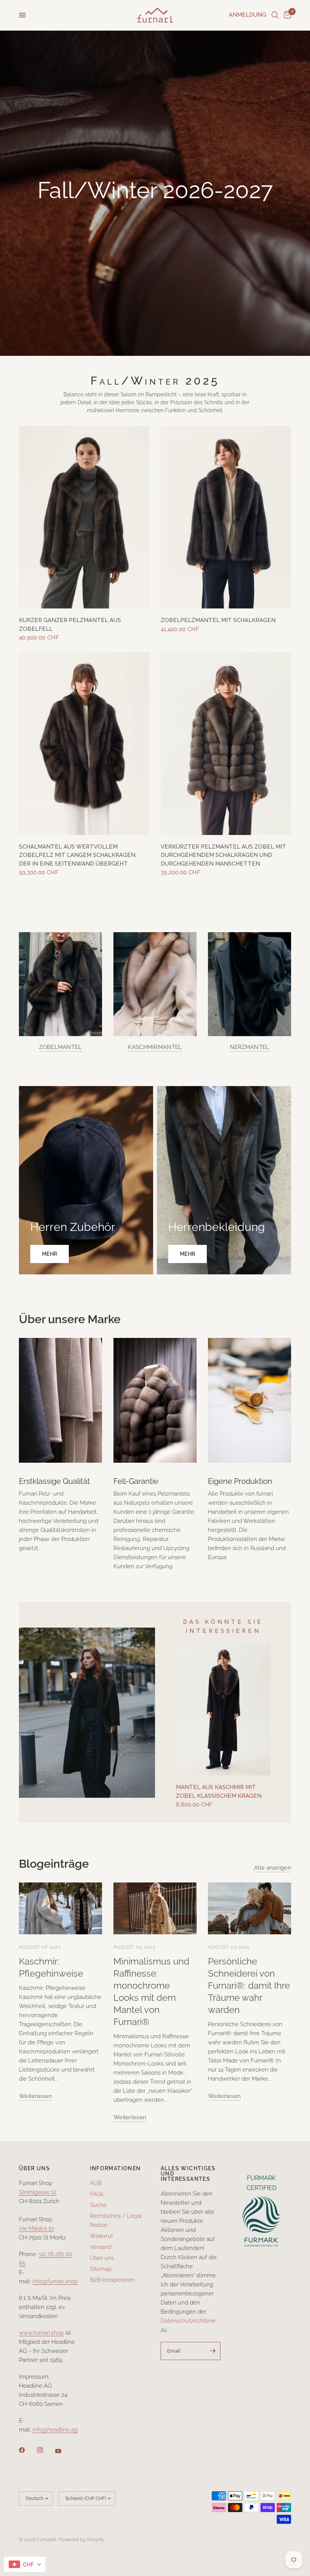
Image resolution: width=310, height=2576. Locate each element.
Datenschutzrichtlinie (188, 2321)
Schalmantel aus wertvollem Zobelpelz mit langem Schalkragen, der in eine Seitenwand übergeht (78, 855)
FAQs (97, 2194)
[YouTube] (64, 2451)
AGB (96, 2183)
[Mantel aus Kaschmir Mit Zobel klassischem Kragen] (223, 1709)
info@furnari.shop (55, 2281)
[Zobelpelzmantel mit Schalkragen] (226, 517)
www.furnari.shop (41, 2333)
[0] (286, 15)
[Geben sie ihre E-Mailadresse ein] (213, 2351)
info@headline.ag (55, 2430)
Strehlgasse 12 (38, 2192)
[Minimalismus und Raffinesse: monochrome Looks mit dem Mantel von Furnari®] (155, 1908)
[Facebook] (27, 2450)
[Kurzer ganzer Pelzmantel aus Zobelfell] (84, 517)
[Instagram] (45, 2450)
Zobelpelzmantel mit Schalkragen (218, 620)
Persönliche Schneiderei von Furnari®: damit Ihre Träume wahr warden (249, 1986)
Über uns (102, 2258)
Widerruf (102, 2236)
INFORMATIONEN (115, 2168)
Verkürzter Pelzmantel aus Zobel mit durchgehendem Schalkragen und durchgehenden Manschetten (223, 855)
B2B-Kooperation (112, 2280)
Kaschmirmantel (155, 1047)
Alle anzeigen (273, 1868)
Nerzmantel (250, 1047)
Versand (101, 2247)
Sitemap (101, 2269)
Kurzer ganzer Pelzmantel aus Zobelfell (70, 625)
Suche (98, 2205)
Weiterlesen (35, 2096)
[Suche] (275, 15)
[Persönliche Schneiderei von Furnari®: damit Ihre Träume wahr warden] (250, 1908)
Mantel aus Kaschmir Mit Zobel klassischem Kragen (219, 1792)
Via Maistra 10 (36, 2228)
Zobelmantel (60, 1047)
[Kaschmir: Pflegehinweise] (60, 1908)
